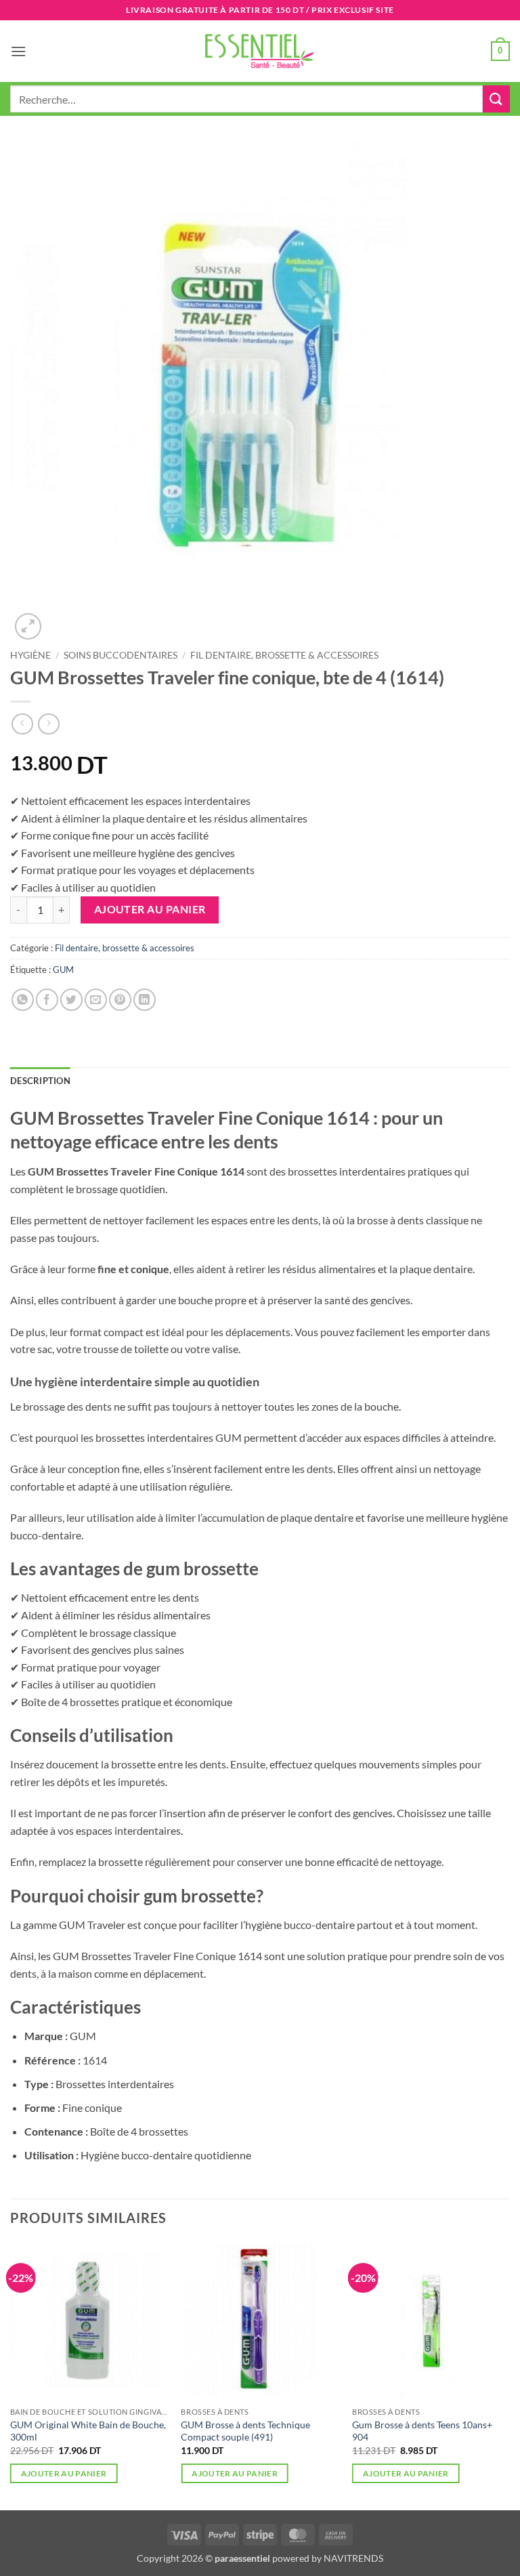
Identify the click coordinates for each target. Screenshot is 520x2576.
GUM (63, 970)
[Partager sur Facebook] (47, 1000)
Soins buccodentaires (121, 655)
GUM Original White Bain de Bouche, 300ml (88, 2431)
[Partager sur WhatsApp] (23, 1000)
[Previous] (11, 2375)
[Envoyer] (496, 99)
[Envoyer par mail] (96, 1000)
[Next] (509, 2375)
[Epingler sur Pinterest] (120, 1000)
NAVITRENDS (353, 2558)
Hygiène (30, 655)
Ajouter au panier (150, 909)
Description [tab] (40, 1081)
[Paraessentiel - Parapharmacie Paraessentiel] (260, 51)
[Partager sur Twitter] (71, 1000)
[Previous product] (48, 724)
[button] (18, 51)
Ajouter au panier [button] (64, 2473)
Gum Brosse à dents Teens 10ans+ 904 (422, 2431)
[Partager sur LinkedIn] (145, 1000)
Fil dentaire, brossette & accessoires (284, 655)
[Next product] (22, 724)
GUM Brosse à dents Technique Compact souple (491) (245, 2431)
